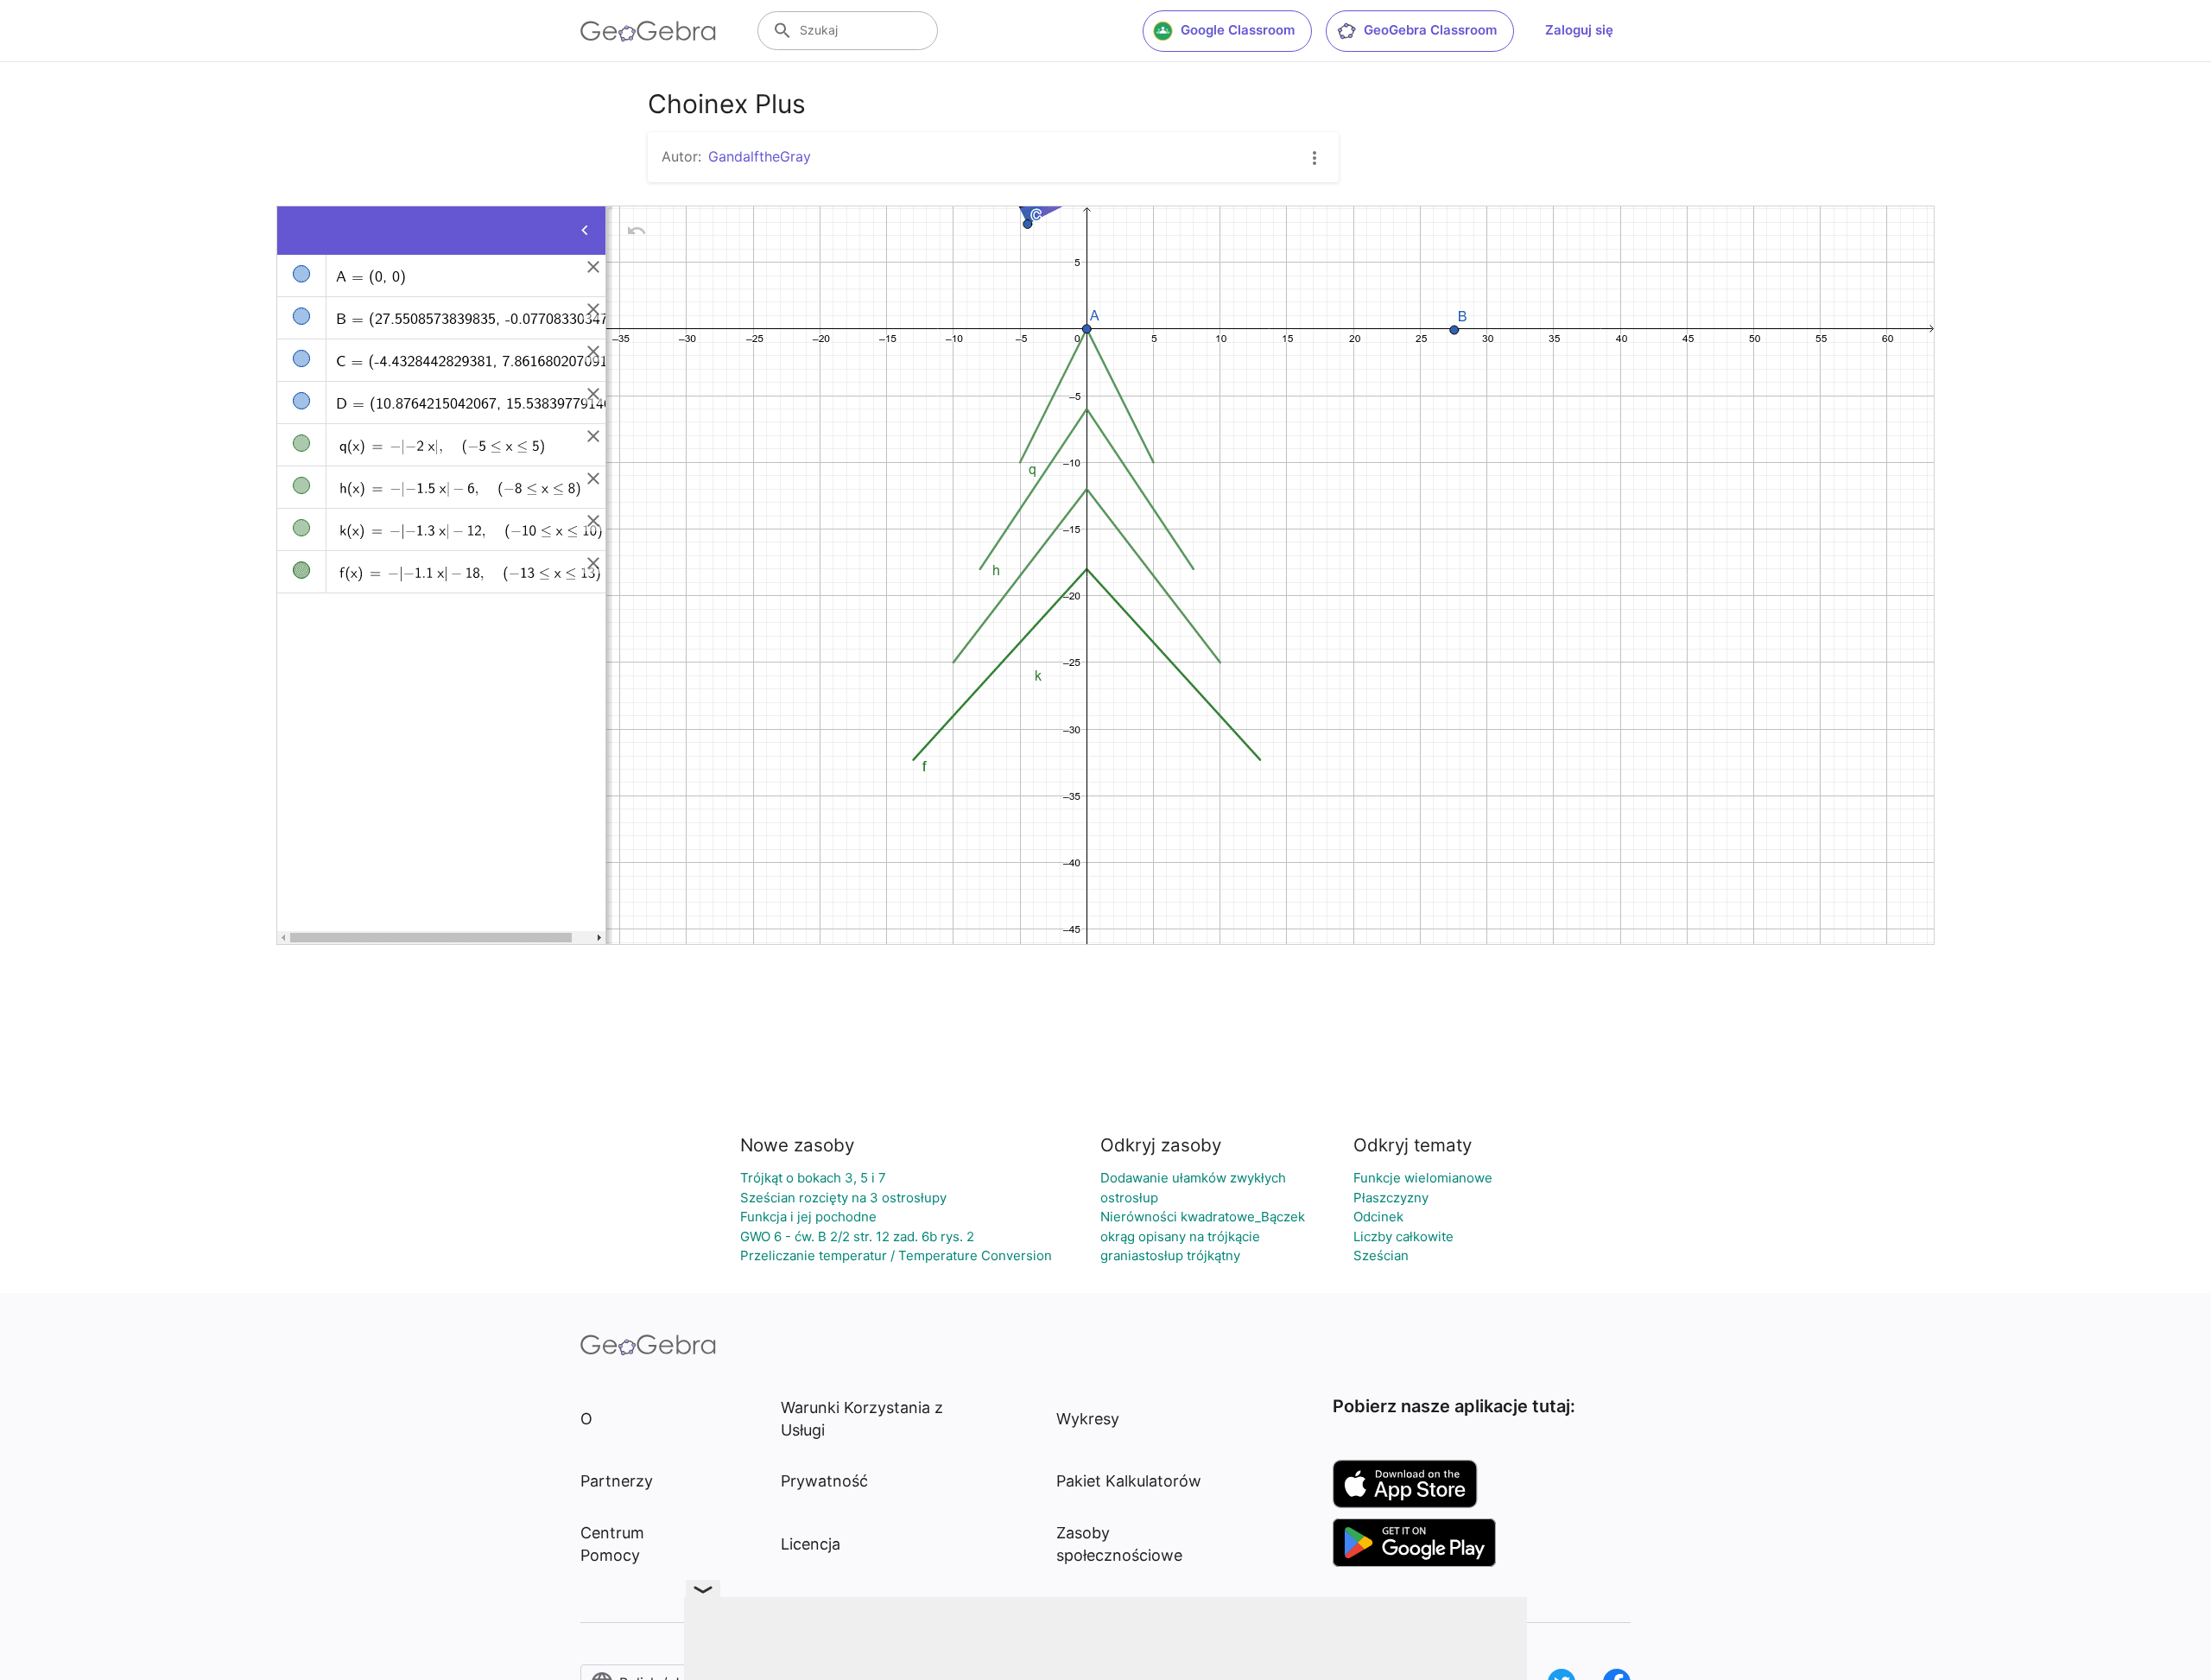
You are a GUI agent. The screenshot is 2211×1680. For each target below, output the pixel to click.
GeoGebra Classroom (1430, 30)
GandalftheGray (760, 156)
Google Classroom (1238, 30)
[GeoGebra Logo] (648, 31)
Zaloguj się (1579, 30)
